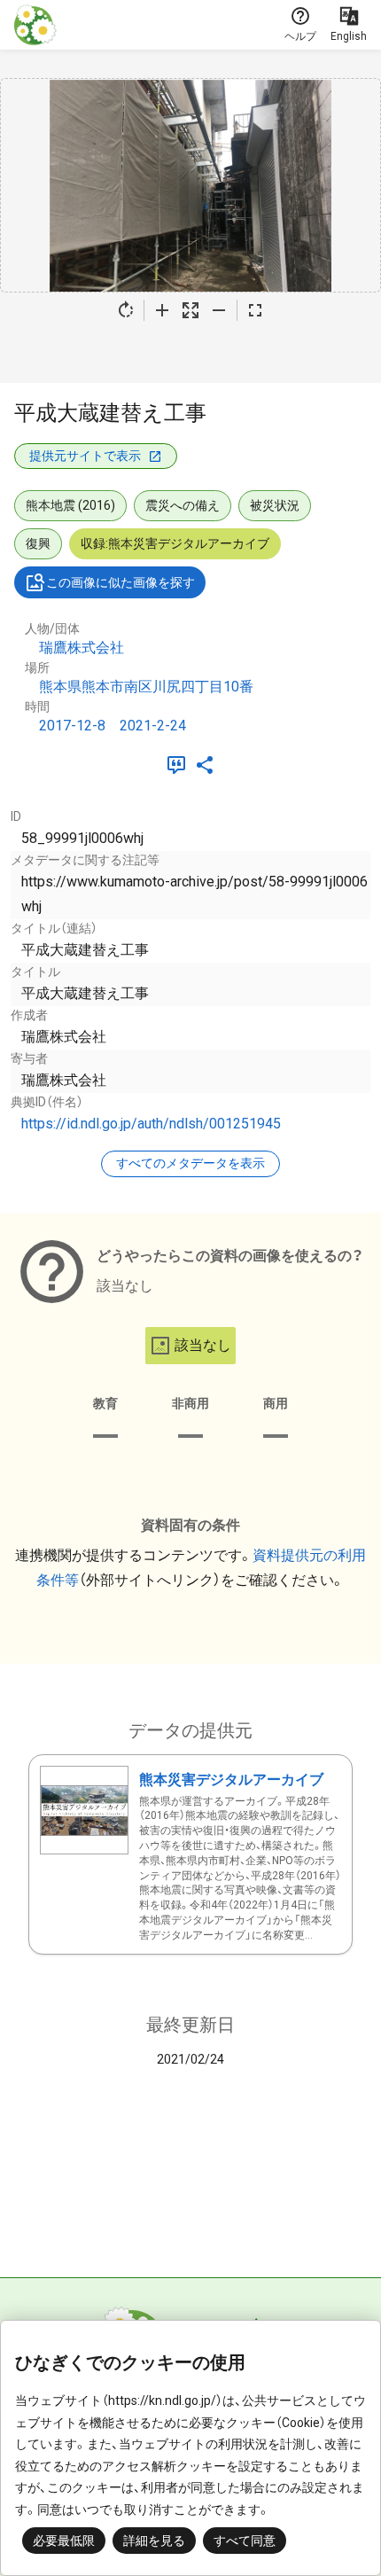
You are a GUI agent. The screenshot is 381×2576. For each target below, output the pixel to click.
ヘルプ (300, 36)
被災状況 (275, 505)
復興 (38, 543)
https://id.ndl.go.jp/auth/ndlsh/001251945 (151, 1124)
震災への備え (183, 505)
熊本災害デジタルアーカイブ (231, 1780)
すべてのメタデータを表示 (190, 1163)
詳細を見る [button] (154, 2541)
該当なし (203, 1345)
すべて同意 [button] (245, 2541)
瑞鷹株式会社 (82, 648)
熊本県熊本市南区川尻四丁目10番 (146, 687)
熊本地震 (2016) (70, 505)
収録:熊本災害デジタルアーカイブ (175, 543)
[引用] (180, 765)
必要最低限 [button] (64, 2541)
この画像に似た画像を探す (121, 582)
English (349, 36)
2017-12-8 (72, 726)
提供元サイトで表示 (85, 456)
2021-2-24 (153, 726)
